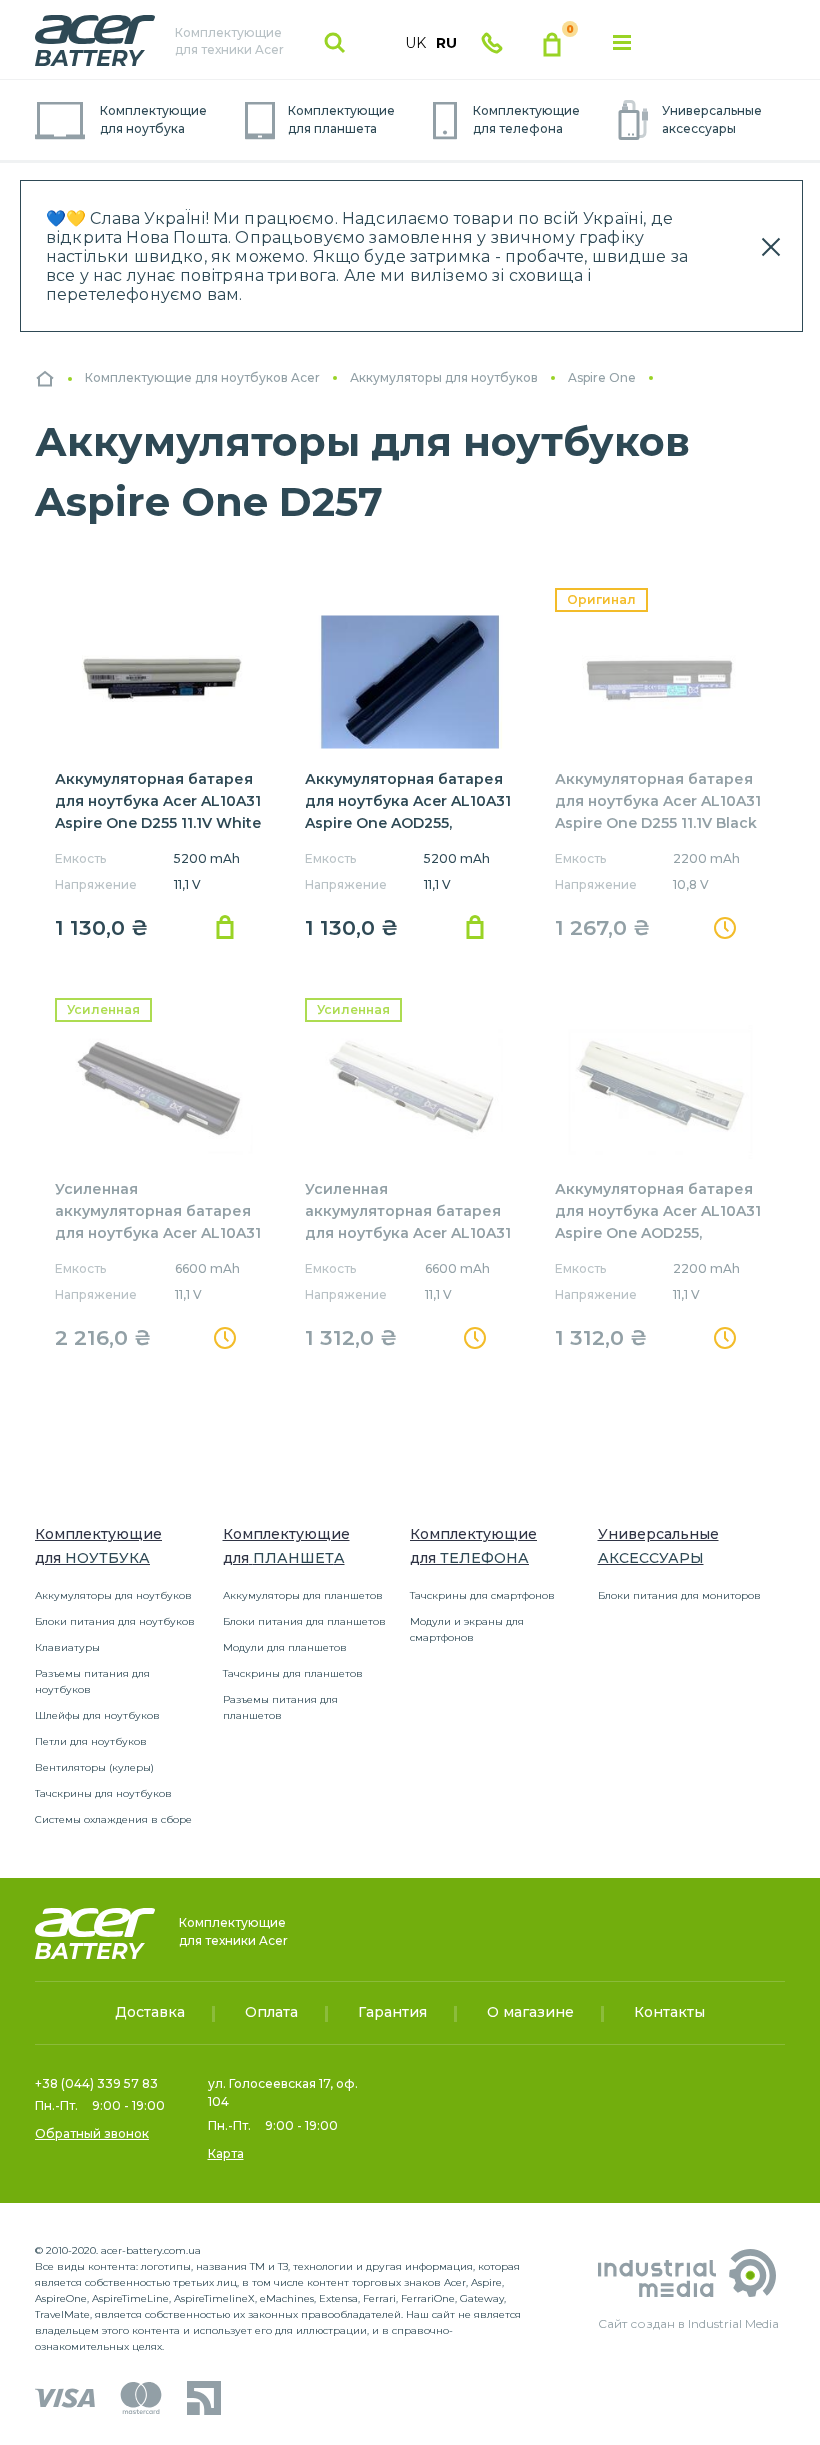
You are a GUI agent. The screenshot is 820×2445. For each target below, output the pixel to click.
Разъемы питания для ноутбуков (92, 1681)
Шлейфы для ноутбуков (97, 1715)
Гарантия (392, 2012)
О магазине (530, 2012)
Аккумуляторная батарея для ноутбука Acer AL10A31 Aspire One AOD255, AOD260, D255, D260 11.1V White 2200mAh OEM (658, 1233)
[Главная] (45, 378)
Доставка (150, 2012)
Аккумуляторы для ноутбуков (113, 1595)
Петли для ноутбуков (91, 1741)
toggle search (335, 43)
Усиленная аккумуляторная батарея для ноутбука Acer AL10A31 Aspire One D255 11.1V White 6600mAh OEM (408, 1233)
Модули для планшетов (285, 1647)
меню (622, 43)
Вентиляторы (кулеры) (94, 1767)
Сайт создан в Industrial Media (688, 2323)
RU (446, 43)
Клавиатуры (67, 1647)
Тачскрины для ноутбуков (103, 1793)
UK (415, 43)
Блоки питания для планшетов (304, 1621)
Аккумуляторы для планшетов (303, 1595)
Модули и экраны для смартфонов (467, 1629)
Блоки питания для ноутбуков (115, 1621)
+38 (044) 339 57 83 (96, 2083)
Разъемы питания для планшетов (280, 1707)
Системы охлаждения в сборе (113, 1819)
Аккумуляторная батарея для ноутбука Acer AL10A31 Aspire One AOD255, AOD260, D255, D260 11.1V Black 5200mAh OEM (408, 823)
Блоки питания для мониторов (679, 1595)
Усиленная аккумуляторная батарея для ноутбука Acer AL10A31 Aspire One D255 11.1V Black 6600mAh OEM (158, 1233)
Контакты (669, 2012)
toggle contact (492, 43)
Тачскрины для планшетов (293, 1673)
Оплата (271, 2012)
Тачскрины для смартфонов (482, 1595)
